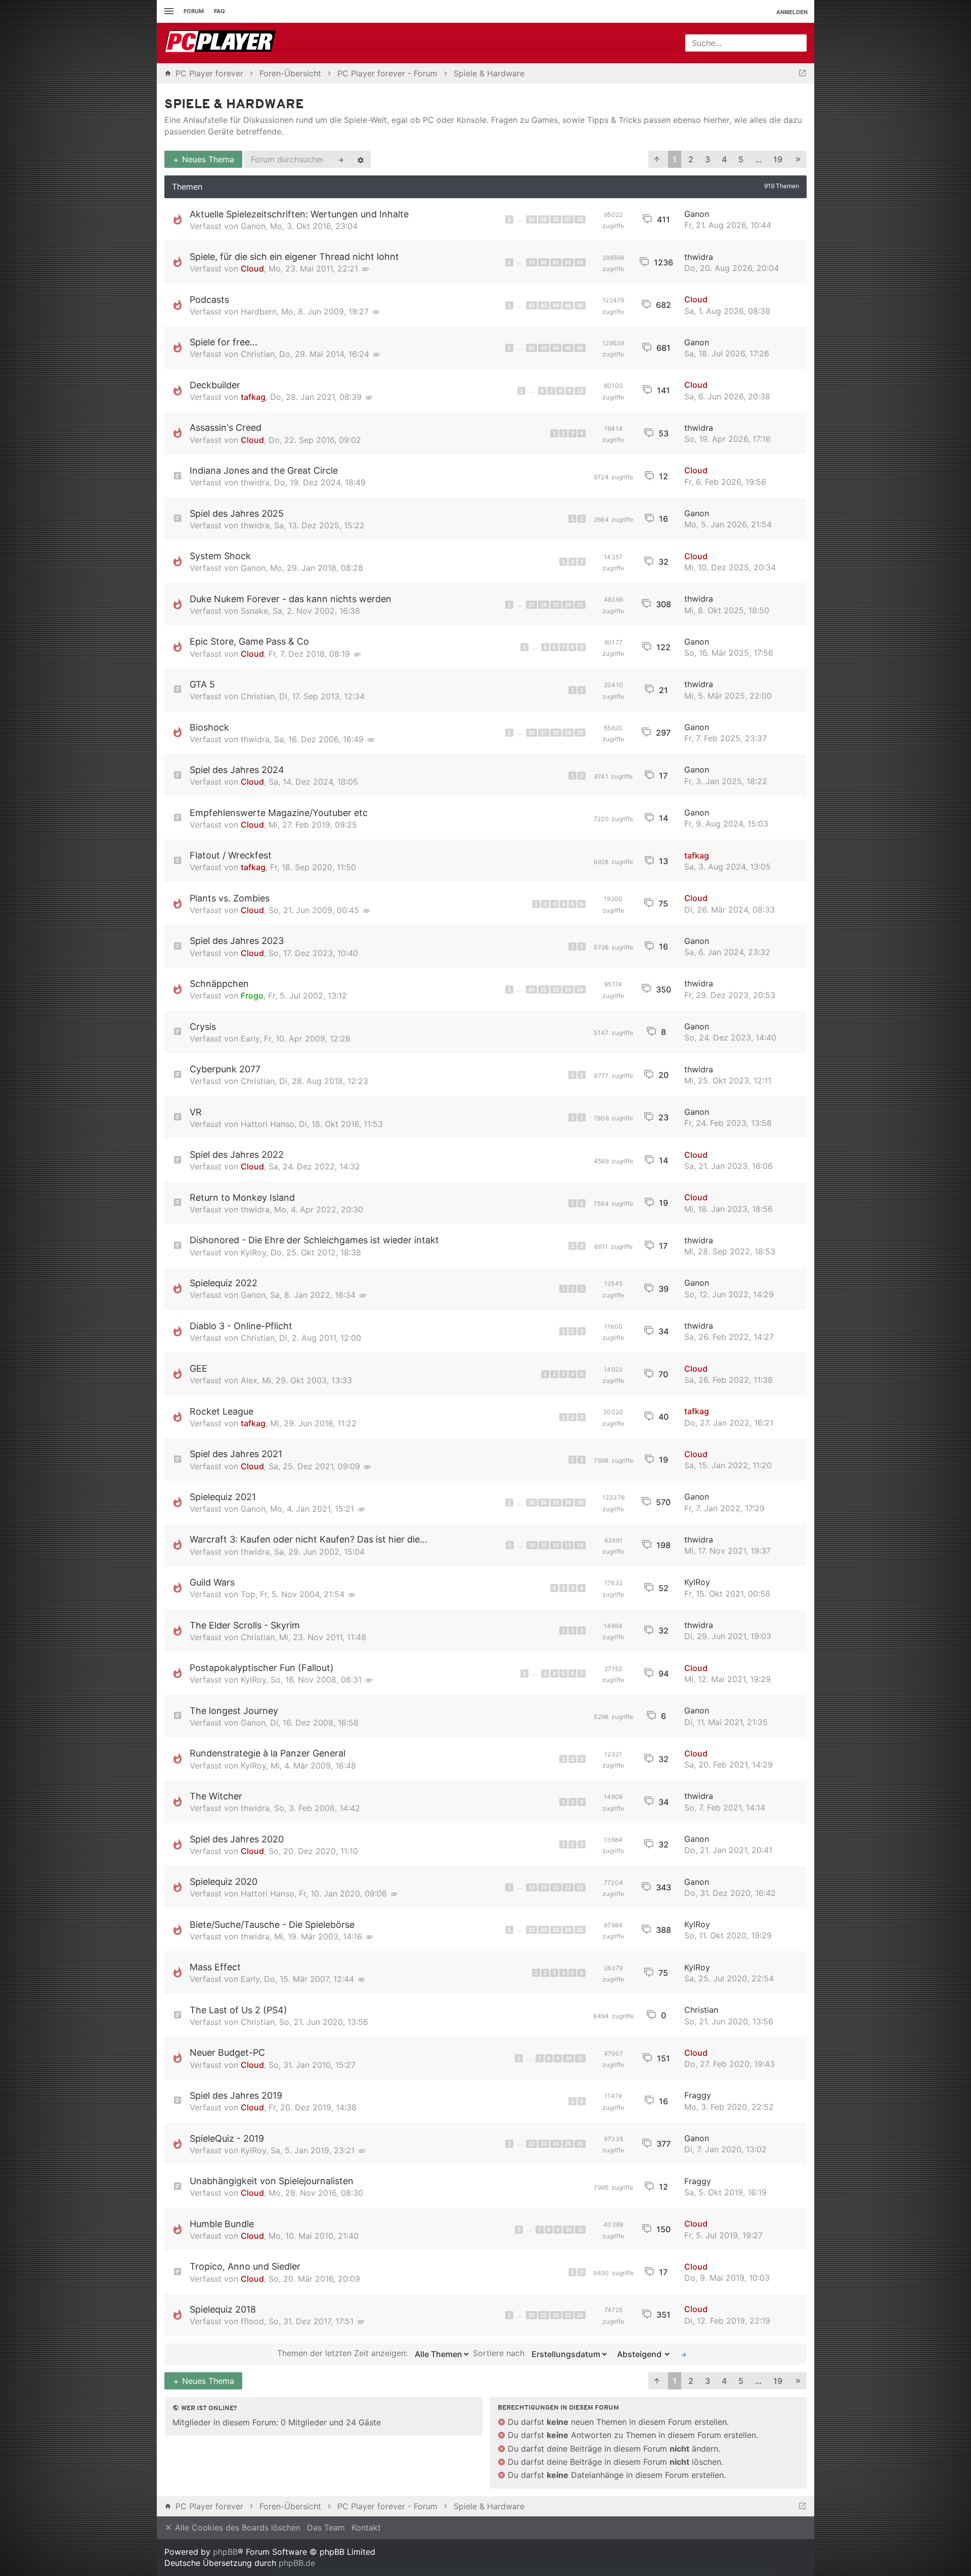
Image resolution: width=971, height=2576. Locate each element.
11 (544, 1545)
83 (580, 262)
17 (532, 605)
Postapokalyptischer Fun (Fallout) (262, 1668)
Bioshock (209, 727)
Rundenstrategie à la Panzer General (268, 1753)
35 (532, 1503)
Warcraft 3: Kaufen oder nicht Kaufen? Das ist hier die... (308, 1539)
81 (556, 262)
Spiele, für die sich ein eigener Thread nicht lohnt (294, 257)
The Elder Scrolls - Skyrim (245, 1625)
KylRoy (253, 1252)
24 (532, 219)
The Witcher (216, 1796)
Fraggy (698, 2095)
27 (568, 219)
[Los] (684, 2354)
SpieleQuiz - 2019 (227, 2138)
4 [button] (724, 159)
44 (556, 305)
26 (556, 219)
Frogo (252, 996)
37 (556, 1503)
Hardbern (259, 311)
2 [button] (691, 159)
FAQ (219, 11)
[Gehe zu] (802, 73)
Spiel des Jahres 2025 (237, 513)
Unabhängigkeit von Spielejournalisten (272, 2181)
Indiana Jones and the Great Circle (264, 470)
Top (248, 1594)
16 (532, 733)
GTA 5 (202, 684)
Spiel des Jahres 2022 (237, 1155)
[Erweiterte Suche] (361, 159)
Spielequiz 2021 (223, 1497)
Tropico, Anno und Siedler (245, 2266)
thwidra (699, 257)
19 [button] (778, 159)
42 (532, 305)
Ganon (253, 226)
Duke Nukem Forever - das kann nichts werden (291, 599)
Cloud (252, 268)
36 (544, 1503)
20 (568, 605)
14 (580, 1545)
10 (580, 391)
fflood (252, 2321)
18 (544, 605)
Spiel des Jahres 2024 (237, 770)
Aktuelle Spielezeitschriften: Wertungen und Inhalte (299, 214)
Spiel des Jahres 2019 (236, 2095)
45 (568, 305)
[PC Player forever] (221, 43)
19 (556, 605)
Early (250, 1038)
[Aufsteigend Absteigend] (641, 2354)
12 (556, 1545)
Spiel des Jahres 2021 (236, 1454)
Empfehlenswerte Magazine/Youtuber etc (279, 813)
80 (544, 262)
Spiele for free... (224, 342)
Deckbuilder (215, 385)
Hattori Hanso (268, 1124)
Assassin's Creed (226, 427)
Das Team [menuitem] (326, 2527)
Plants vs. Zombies (230, 898)
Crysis (203, 1027)
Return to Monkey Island (242, 1197)
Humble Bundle (222, 2224)
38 (568, 1503)
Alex (249, 1380)
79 (532, 262)
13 (568, 1545)
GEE (198, 1368)
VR (196, 1112)
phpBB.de (297, 2563)
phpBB (225, 2552)
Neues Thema (207, 159)
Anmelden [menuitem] (792, 12)
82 (568, 262)
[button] (657, 160)
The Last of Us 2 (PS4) (238, 2010)
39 (580, 1503)
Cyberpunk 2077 (225, 1069)
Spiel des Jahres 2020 (237, 1839)
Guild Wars (212, 1582)
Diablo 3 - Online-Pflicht (241, 1326)
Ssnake (254, 611)
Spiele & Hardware (234, 105)
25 (544, 219)
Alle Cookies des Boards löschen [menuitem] (236, 2527)
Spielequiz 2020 (224, 1882)
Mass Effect (215, 1967)
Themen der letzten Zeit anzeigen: (344, 2354)
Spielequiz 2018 (223, 2309)
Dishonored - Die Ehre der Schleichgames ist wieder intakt (314, 1240)
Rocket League (222, 1411)
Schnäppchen (219, 984)
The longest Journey (234, 1711)
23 (568, 989)
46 (580, 305)
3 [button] (708, 159)
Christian (258, 354)
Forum (194, 11)
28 (580, 219)
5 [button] (741, 159)
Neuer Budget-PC (227, 2052)
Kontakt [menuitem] (366, 2527)
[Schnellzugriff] (168, 11)
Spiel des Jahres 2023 (237, 941)
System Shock (220, 556)
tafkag (253, 397)
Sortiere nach (500, 2354)
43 (544, 305)
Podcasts (209, 300)
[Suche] (341, 159)
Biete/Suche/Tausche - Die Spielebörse (272, 1925)
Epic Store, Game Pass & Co (249, 641)
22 (556, 989)
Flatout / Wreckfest (231, 855)
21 (580, 605)
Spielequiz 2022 (224, 1283)
